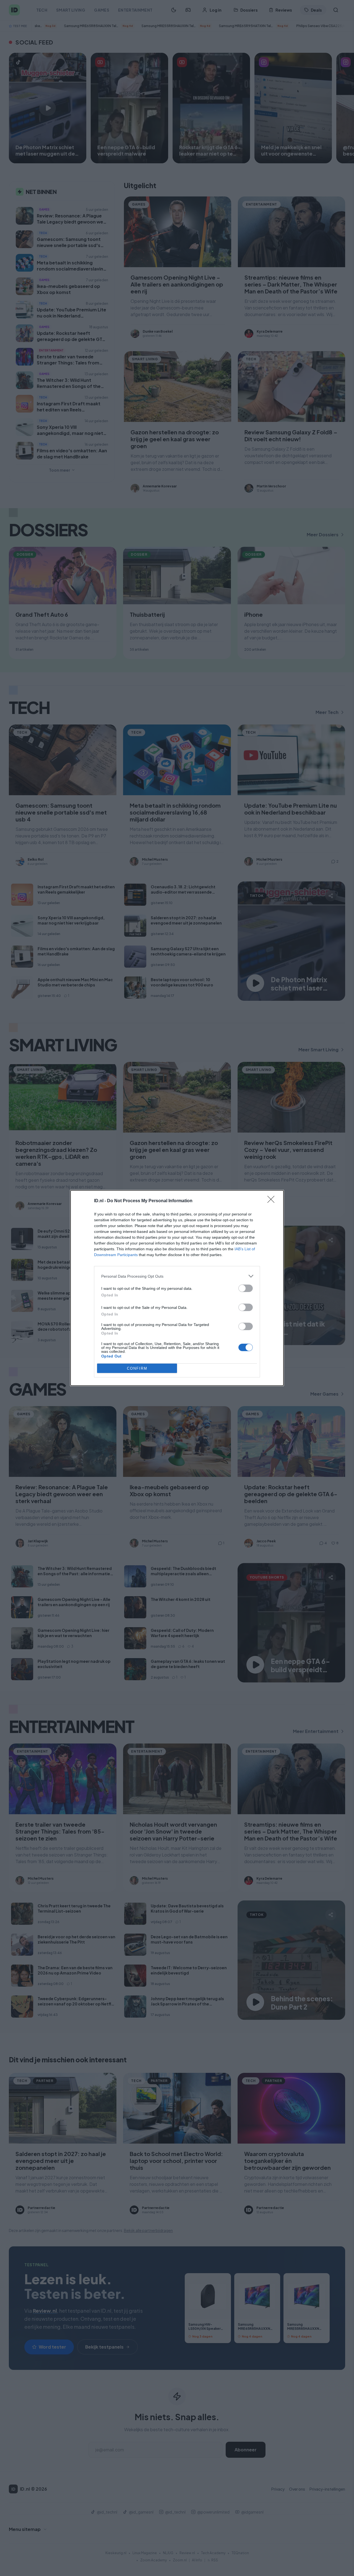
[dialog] (177, 1288)
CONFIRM (137, 1368)
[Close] (273, 1201)
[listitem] (177, 1276)
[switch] (246, 1288)
